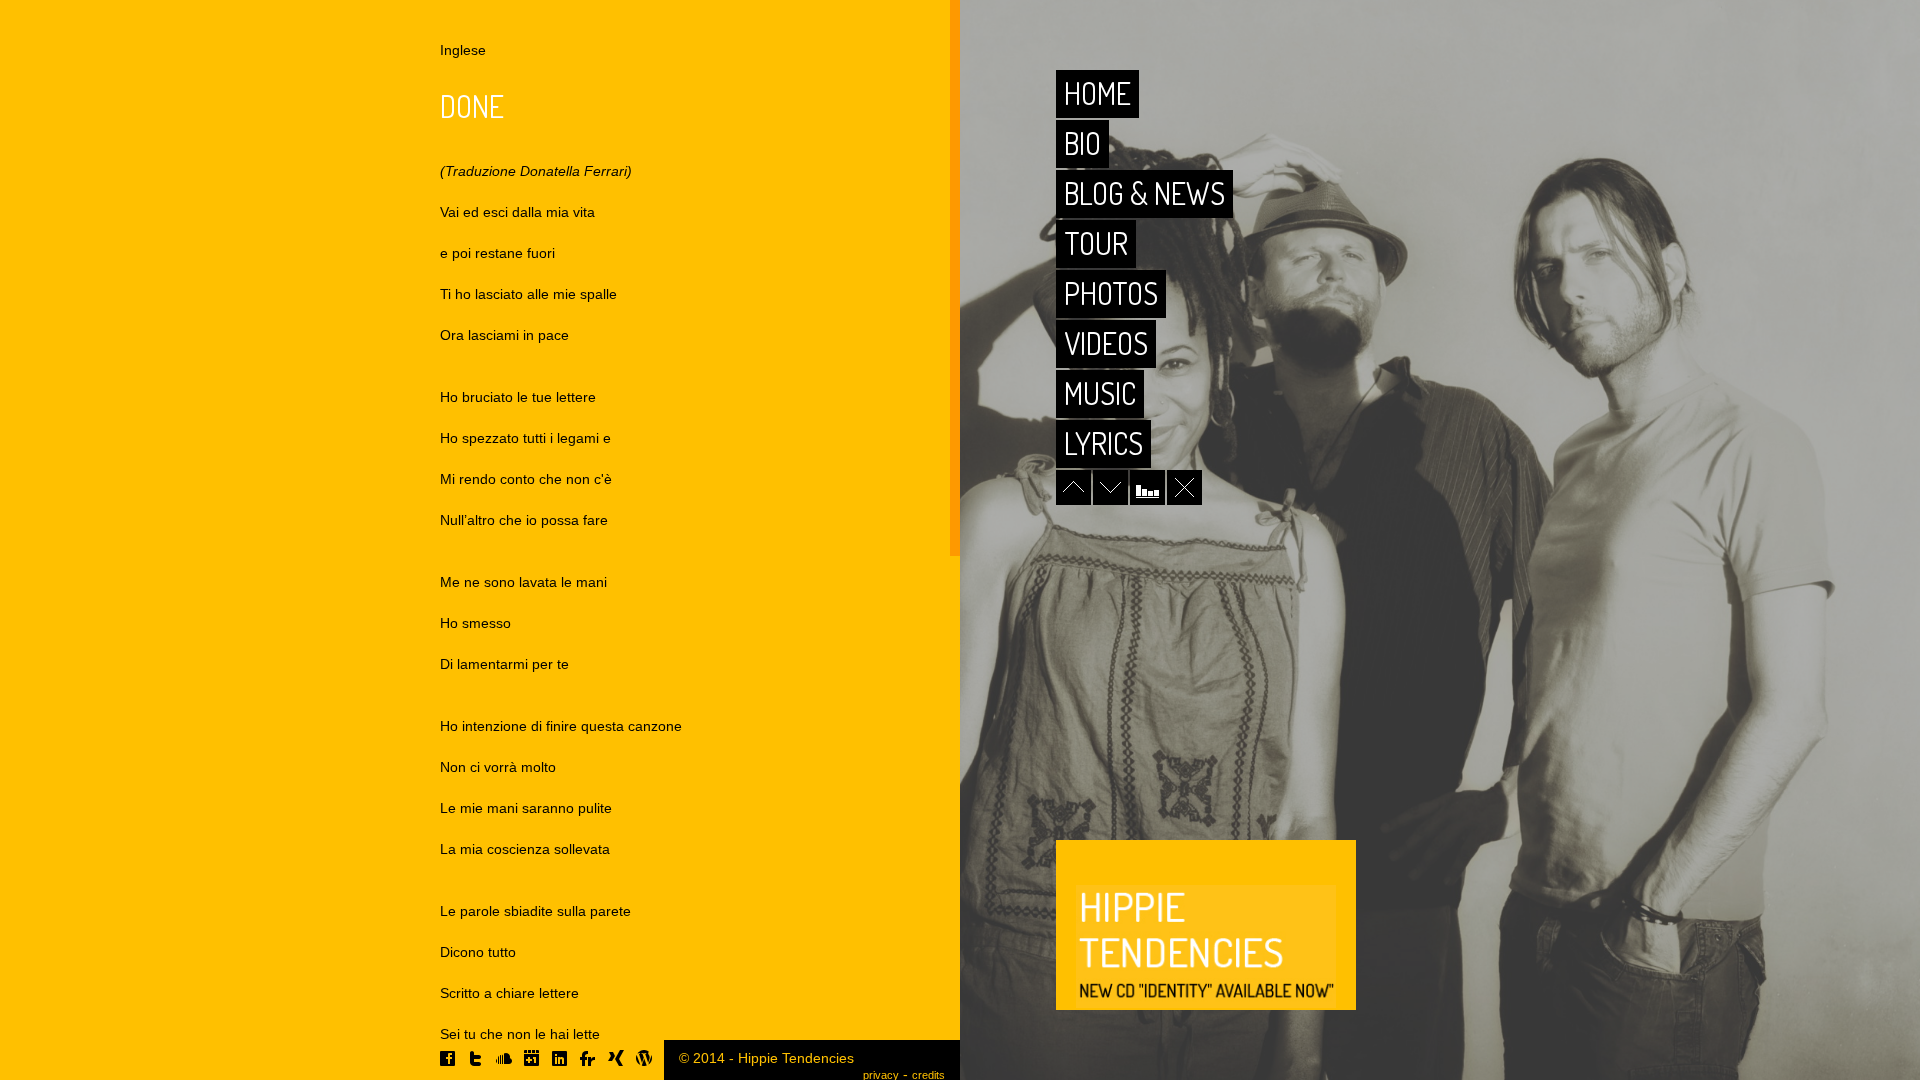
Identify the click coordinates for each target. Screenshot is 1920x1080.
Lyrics (1103, 443)
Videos (1106, 343)
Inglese (463, 50)
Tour (1096, 243)
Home (1097, 93)
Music (1100, 393)
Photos (1111, 293)
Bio (1082, 143)
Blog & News (1144, 193)
